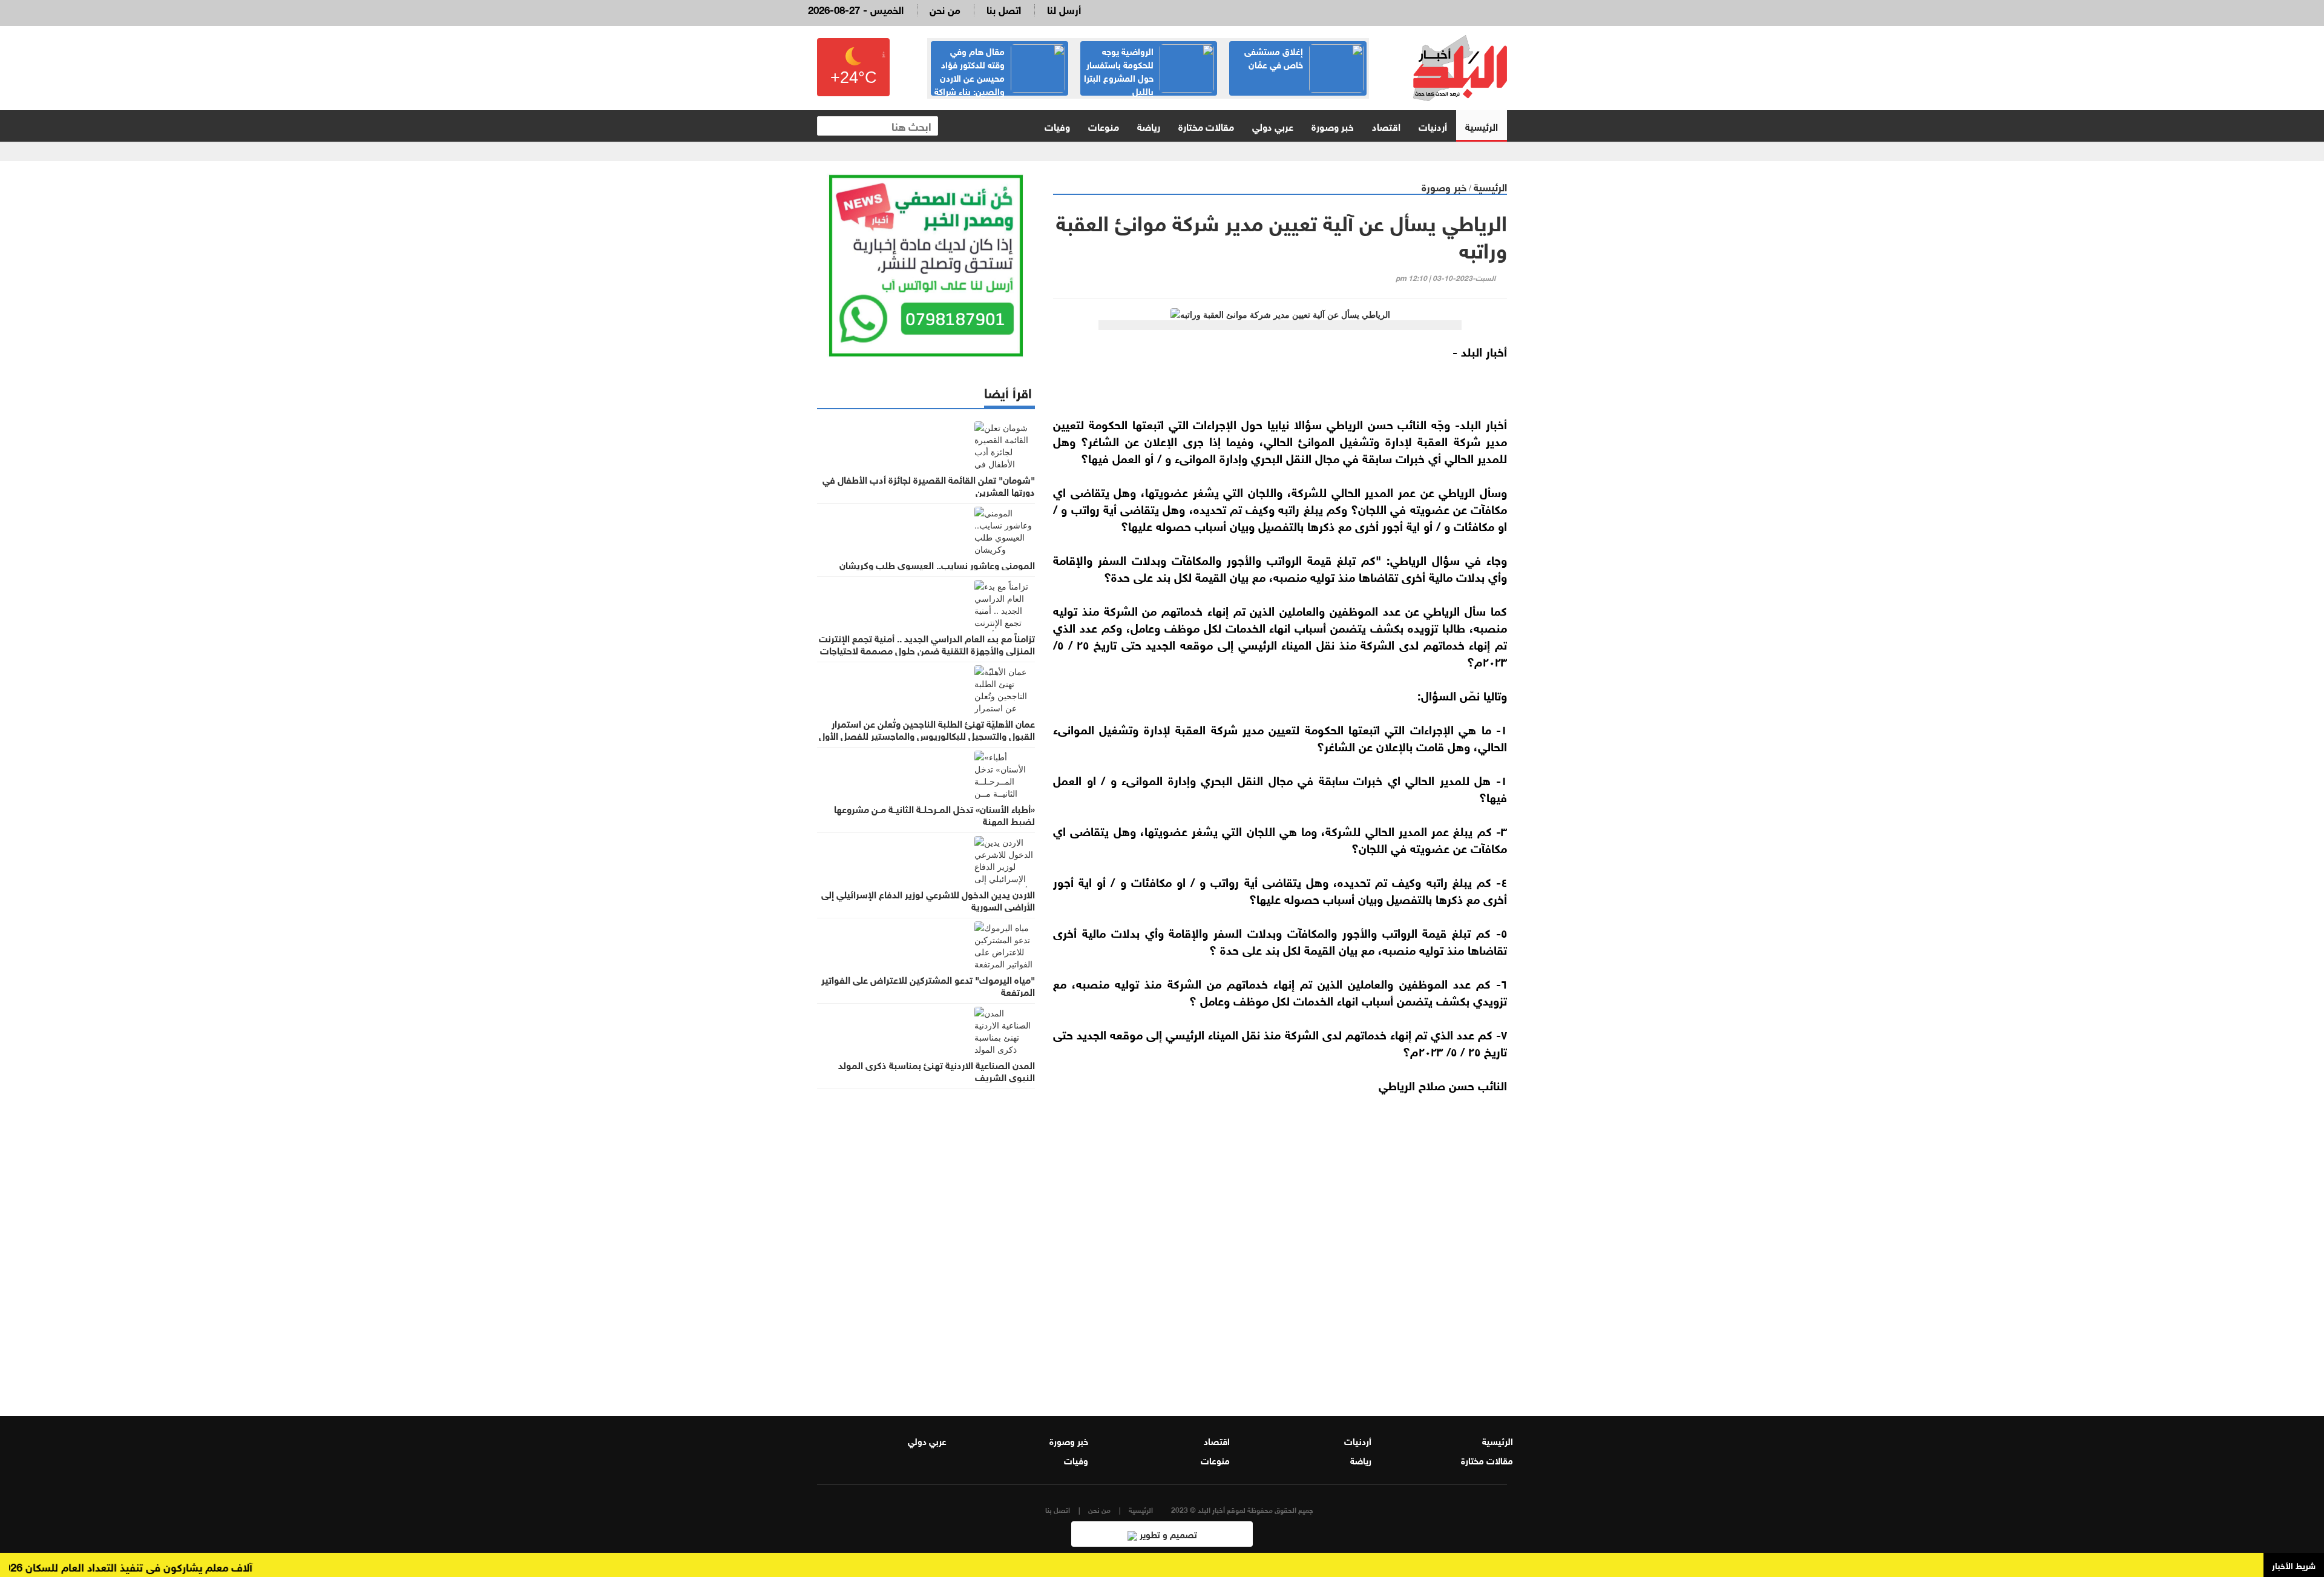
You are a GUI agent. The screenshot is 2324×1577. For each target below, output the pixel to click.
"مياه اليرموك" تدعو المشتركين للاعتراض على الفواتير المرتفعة (928, 985)
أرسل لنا (1064, 9)
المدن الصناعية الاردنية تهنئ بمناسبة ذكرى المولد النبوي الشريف (937, 1070)
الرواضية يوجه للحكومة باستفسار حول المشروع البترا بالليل (1119, 70)
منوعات (1104, 126)
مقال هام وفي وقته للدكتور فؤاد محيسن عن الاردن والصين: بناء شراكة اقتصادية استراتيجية (1000, 77)
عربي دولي (1273, 126)
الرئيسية (1482, 126)
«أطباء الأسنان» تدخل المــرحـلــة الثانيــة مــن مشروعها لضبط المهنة (934, 814)
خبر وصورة (1333, 126)
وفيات (1057, 126)
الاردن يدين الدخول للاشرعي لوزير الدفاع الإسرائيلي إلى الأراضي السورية (928, 900)
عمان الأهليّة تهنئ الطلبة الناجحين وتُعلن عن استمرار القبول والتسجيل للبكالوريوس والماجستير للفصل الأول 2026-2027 (927, 735)
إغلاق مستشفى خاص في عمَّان (1274, 57)
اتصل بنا (1004, 9)
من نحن (945, 9)
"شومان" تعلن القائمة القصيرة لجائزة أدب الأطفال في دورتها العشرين (929, 485)
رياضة (1149, 126)
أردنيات (1433, 126)
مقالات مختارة (1206, 126)
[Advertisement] (1280, 1246)
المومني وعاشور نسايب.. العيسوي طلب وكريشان (937, 564)
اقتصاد (1386, 126)
